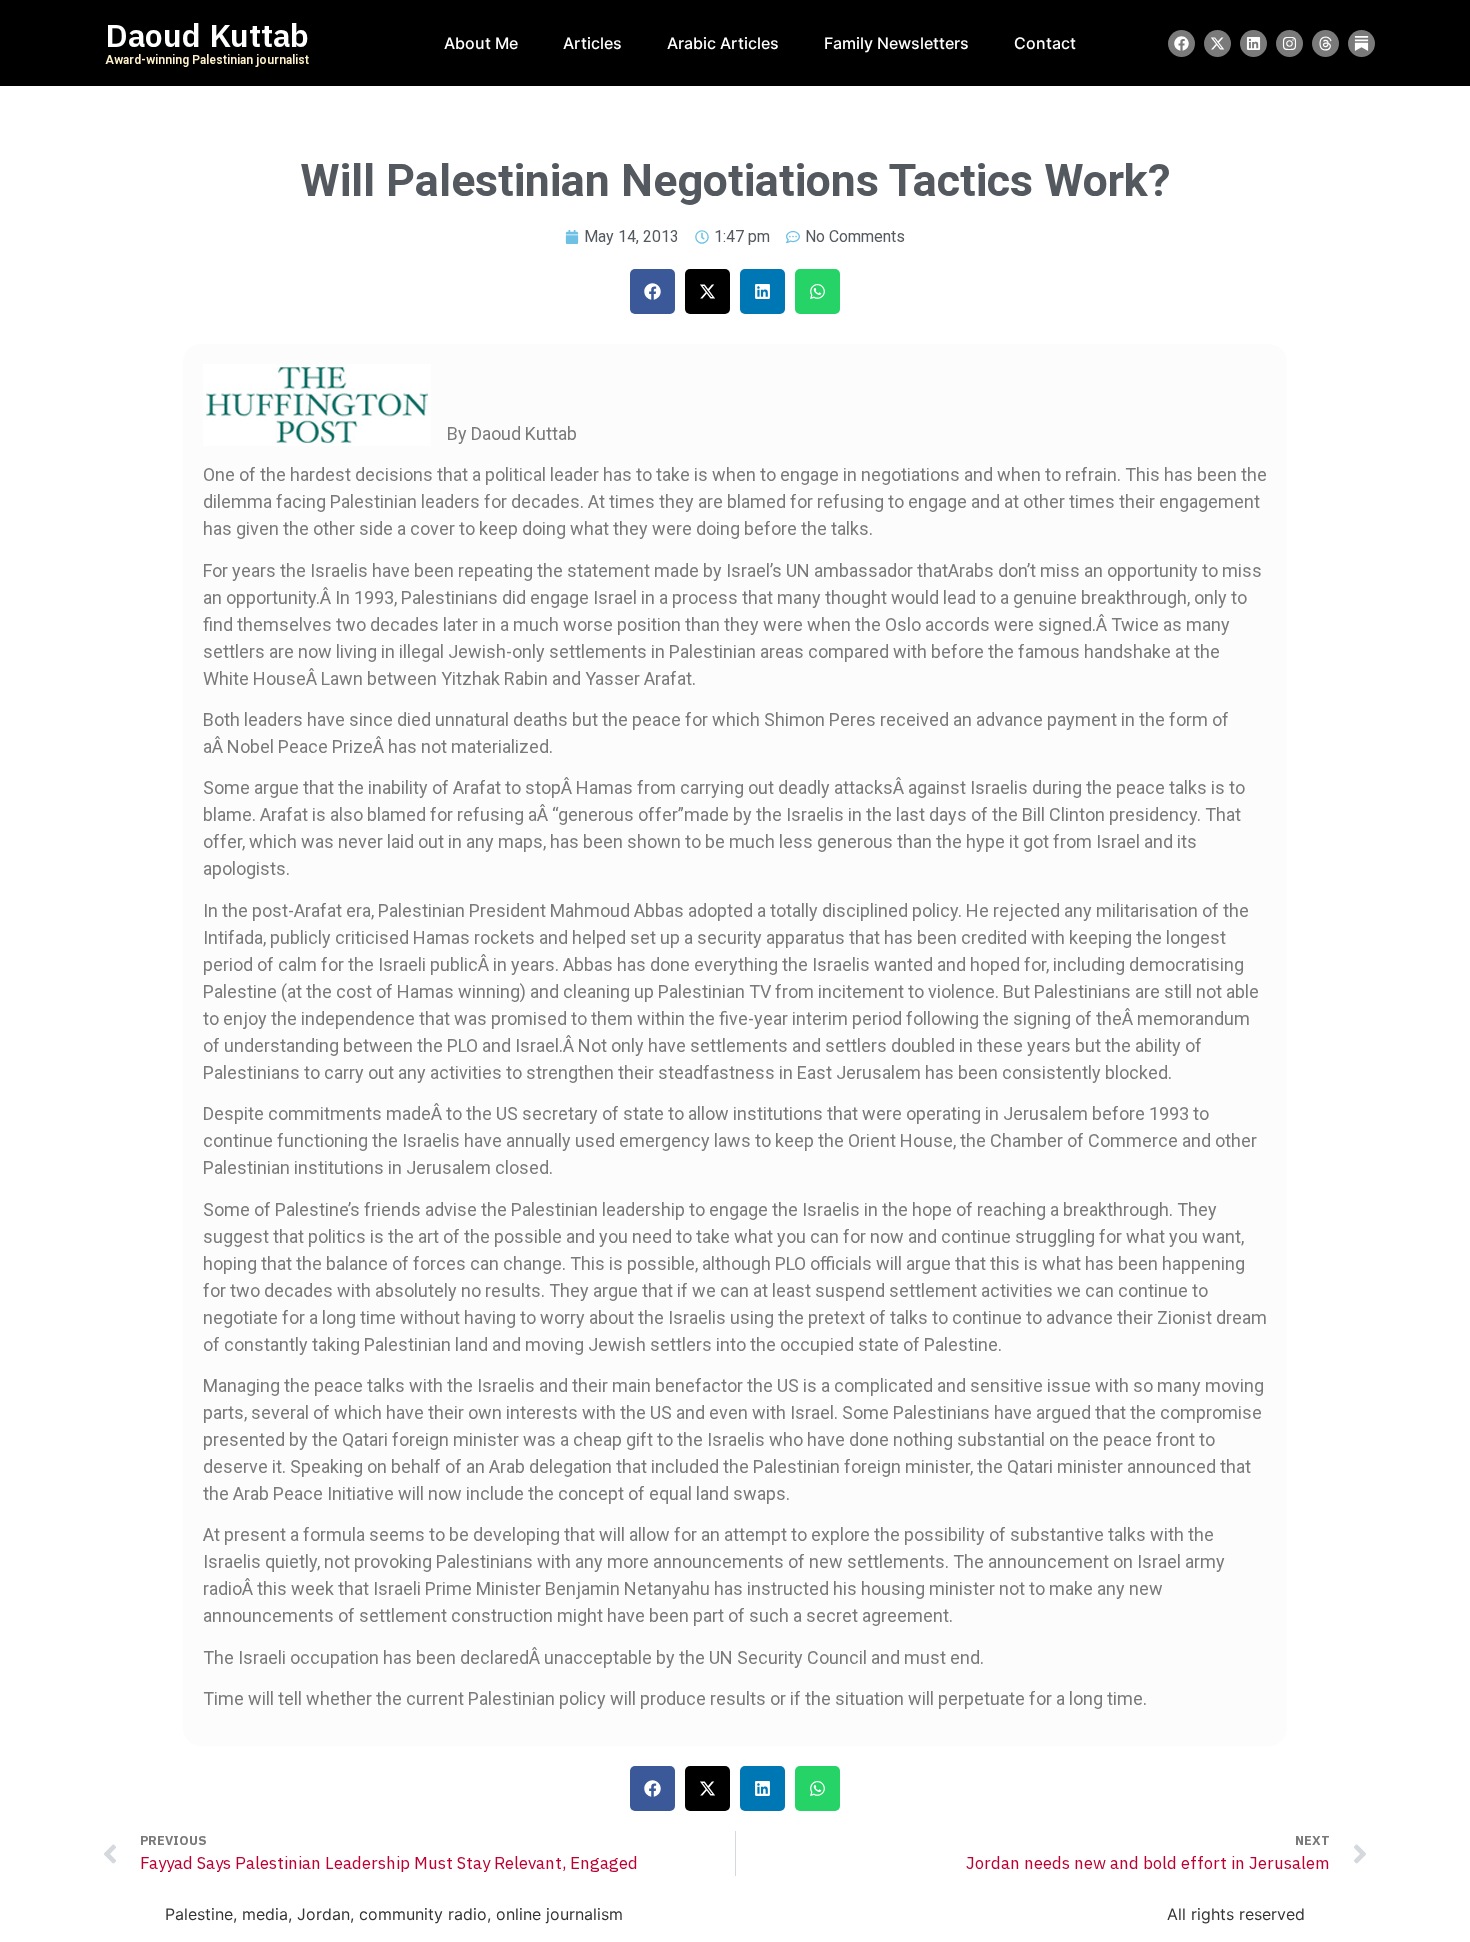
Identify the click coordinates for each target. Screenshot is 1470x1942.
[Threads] (1325, 43)
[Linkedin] (1253, 43)
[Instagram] (1289, 43)
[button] (652, 291)
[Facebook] (1181, 43)
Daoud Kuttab (207, 36)
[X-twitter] (1217, 43)
